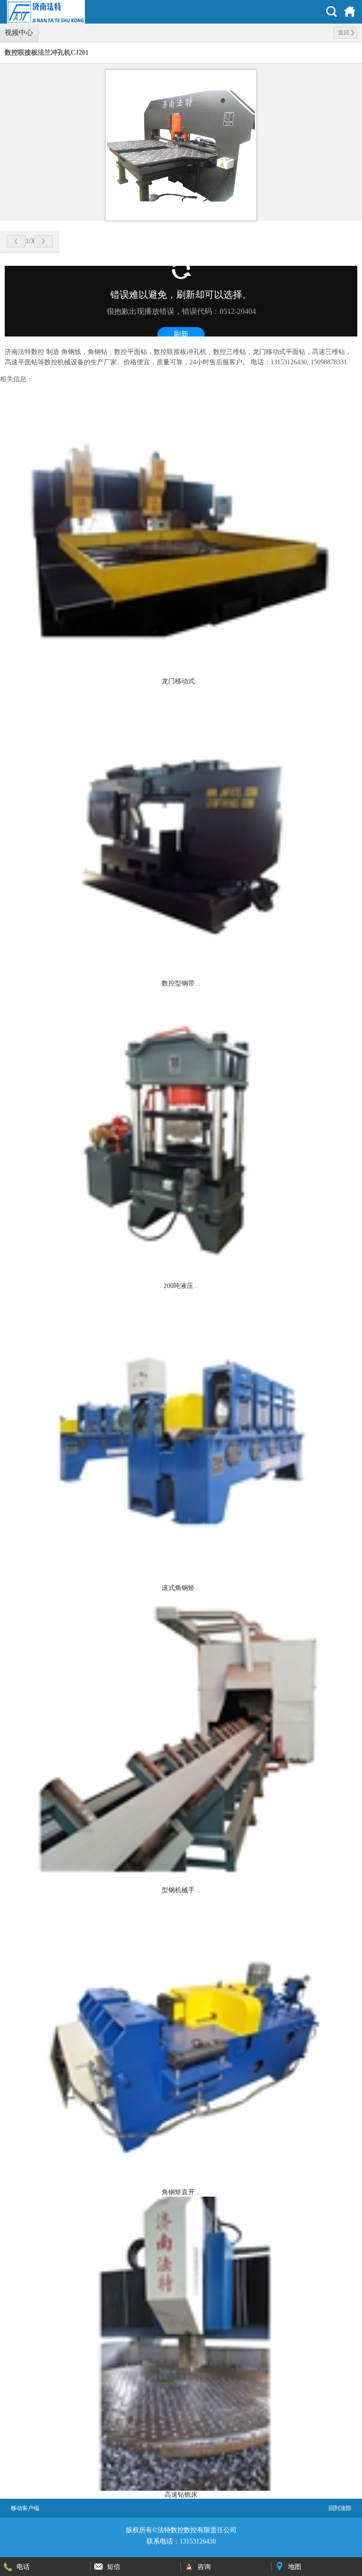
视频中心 (19, 33)
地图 (295, 2567)
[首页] (350, 12)
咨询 (204, 2567)
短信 (114, 2567)
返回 (344, 33)
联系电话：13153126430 (181, 2541)
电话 (23, 2567)
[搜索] (332, 12)
